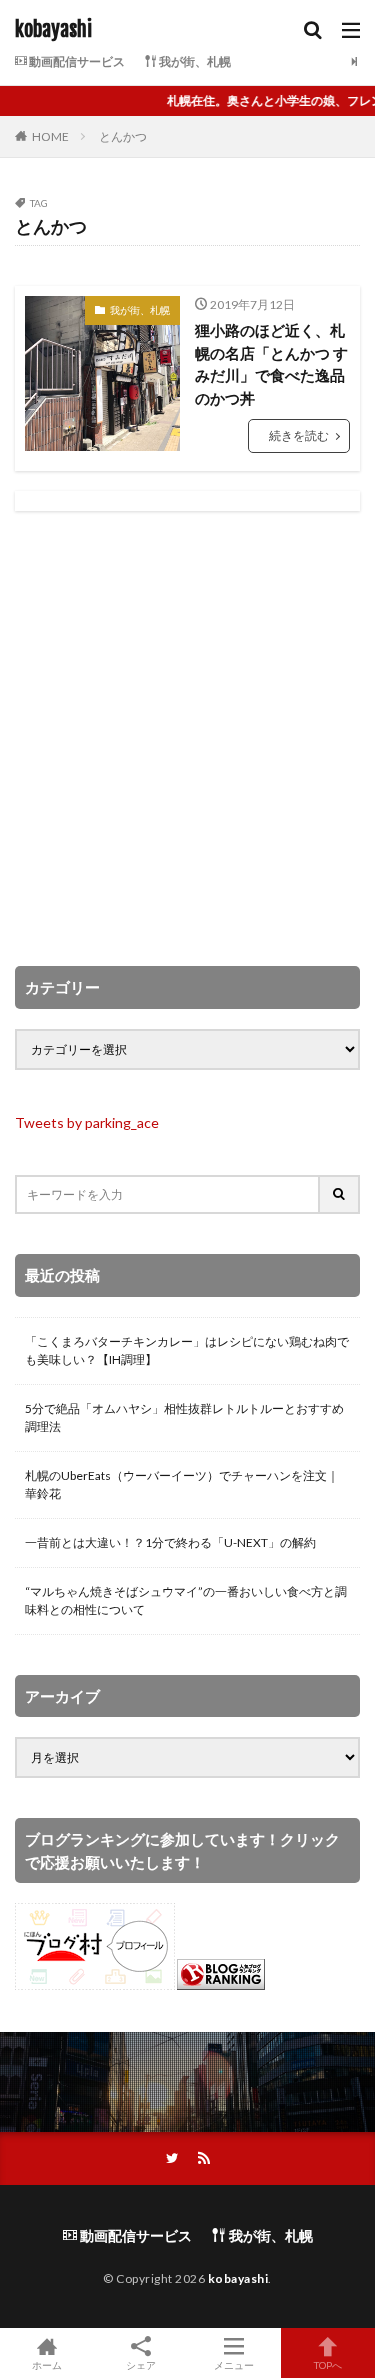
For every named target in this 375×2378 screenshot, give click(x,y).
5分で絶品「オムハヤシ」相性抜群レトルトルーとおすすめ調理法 (184, 1417)
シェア (141, 2365)
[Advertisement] (187, 738)
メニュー (234, 2364)
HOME (50, 136)
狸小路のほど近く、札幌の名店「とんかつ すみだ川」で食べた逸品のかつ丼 (271, 364)
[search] (340, 1194)
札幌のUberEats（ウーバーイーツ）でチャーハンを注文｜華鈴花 (182, 1484)
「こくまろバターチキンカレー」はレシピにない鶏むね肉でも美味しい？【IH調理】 (187, 1350)
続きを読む (299, 435)
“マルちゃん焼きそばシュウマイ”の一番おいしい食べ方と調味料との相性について (186, 1600)
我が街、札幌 (194, 61)
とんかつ (123, 136)
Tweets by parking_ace (87, 1122)
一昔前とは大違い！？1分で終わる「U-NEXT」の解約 (170, 1542)
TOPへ (328, 2364)
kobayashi (53, 30)
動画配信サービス (76, 61)
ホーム (47, 2364)
